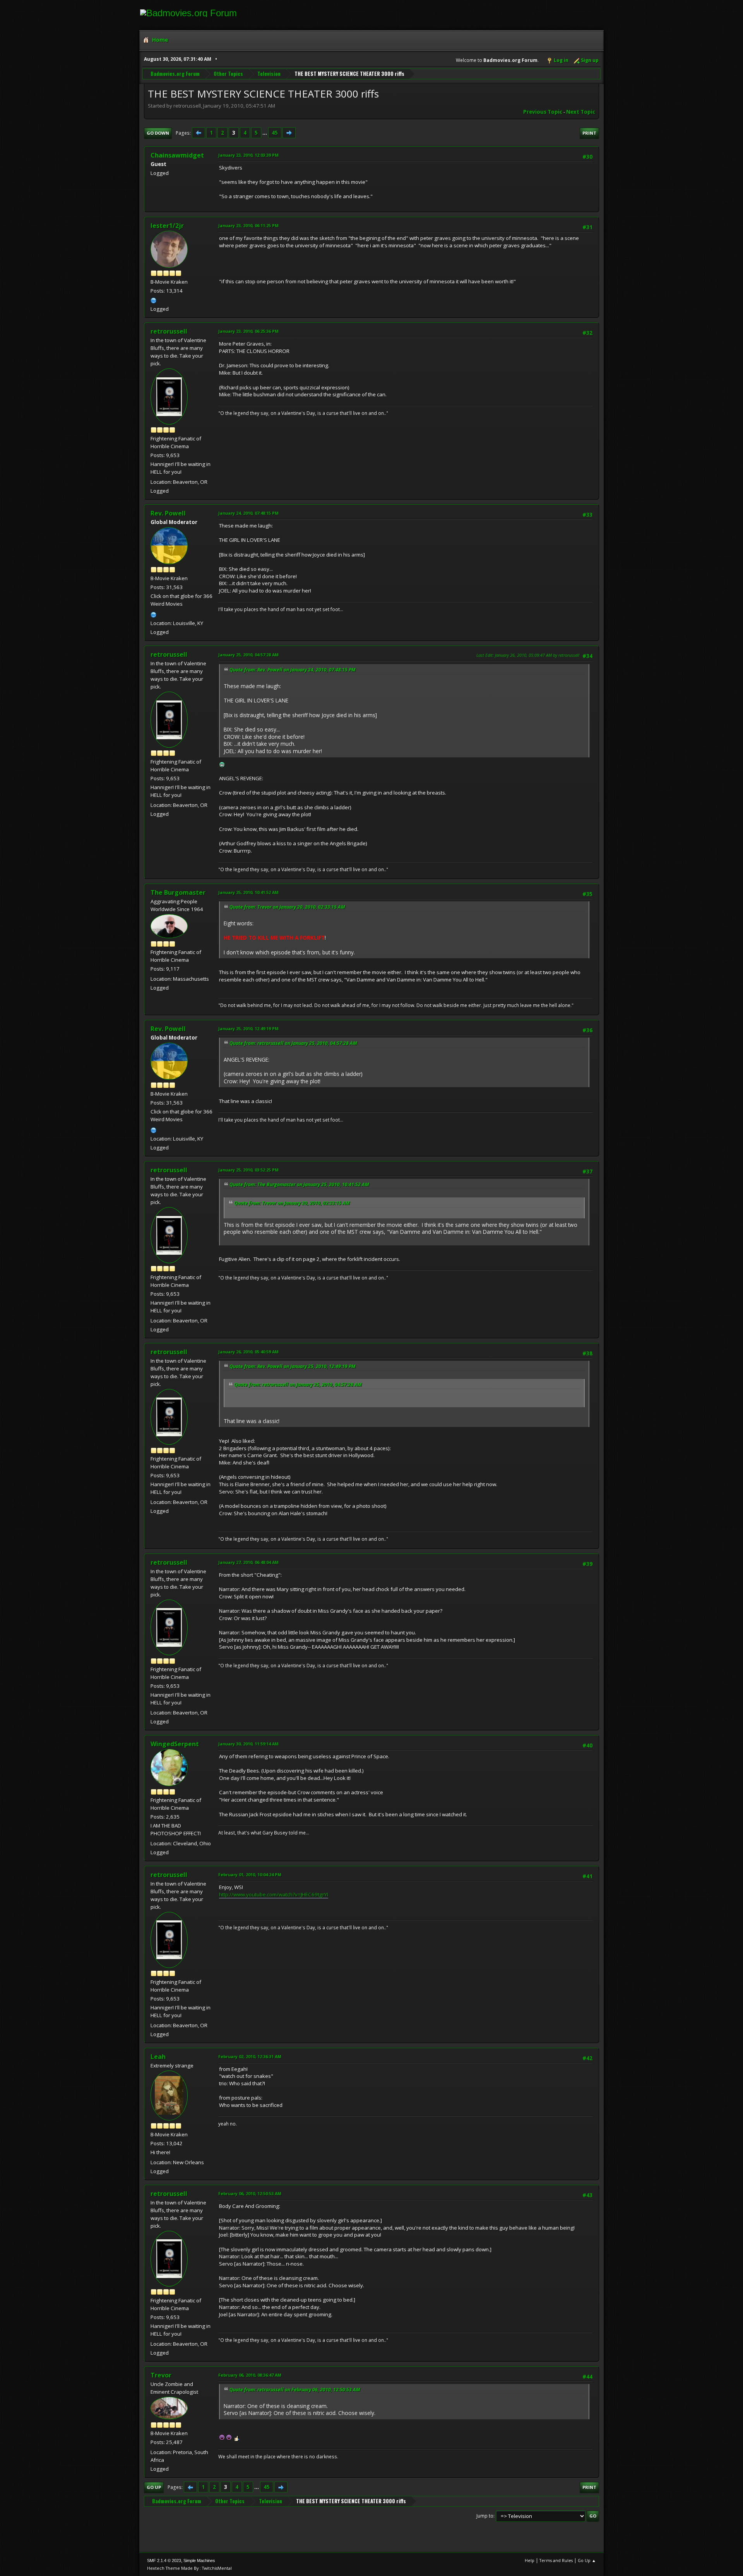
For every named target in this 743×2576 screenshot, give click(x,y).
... (265, 133)
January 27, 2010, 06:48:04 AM (248, 1562)
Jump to (485, 2516)
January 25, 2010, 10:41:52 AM (248, 892)
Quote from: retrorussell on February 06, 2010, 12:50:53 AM (295, 2390)
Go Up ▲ (587, 2560)
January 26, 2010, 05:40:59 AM (248, 1352)
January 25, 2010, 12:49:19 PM (248, 1029)
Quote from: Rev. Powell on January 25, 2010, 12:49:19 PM (293, 1366)
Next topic (581, 112)
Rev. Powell (168, 513)
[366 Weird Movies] (154, 614)
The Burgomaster (178, 892)
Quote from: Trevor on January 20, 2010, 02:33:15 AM (287, 907)
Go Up (154, 2487)
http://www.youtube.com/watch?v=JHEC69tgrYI (274, 1894)
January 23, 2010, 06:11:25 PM (248, 225)
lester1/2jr (167, 226)
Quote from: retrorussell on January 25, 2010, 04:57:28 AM (293, 1043)
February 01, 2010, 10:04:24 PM (250, 1875)
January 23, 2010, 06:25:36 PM (248, 331)
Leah (158, 2057)
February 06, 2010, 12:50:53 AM (250, 2193)
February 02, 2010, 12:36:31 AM (250, 2056)
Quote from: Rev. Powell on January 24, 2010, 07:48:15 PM (293, 670)
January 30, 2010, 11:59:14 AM (248, 1744)
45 (275, 133)
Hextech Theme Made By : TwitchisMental (189, 2568)
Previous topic (543, 112)
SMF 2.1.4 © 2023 (164, 2561)
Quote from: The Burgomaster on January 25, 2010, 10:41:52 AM (299, 1184)
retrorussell (169, 331)
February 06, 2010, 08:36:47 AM (250, 2375)
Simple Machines (199, 2561)
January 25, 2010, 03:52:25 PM (248, 1170)
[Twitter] (154, 300)
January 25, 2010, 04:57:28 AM (248, 655)
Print (589, 133)
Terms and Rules (556, 2560)
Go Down (158, 133)
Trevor (161, 2375)
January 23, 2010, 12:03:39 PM (248, 155)
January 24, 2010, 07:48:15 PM (248, 513)
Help (530, 2560)
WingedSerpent (175, 1744)
